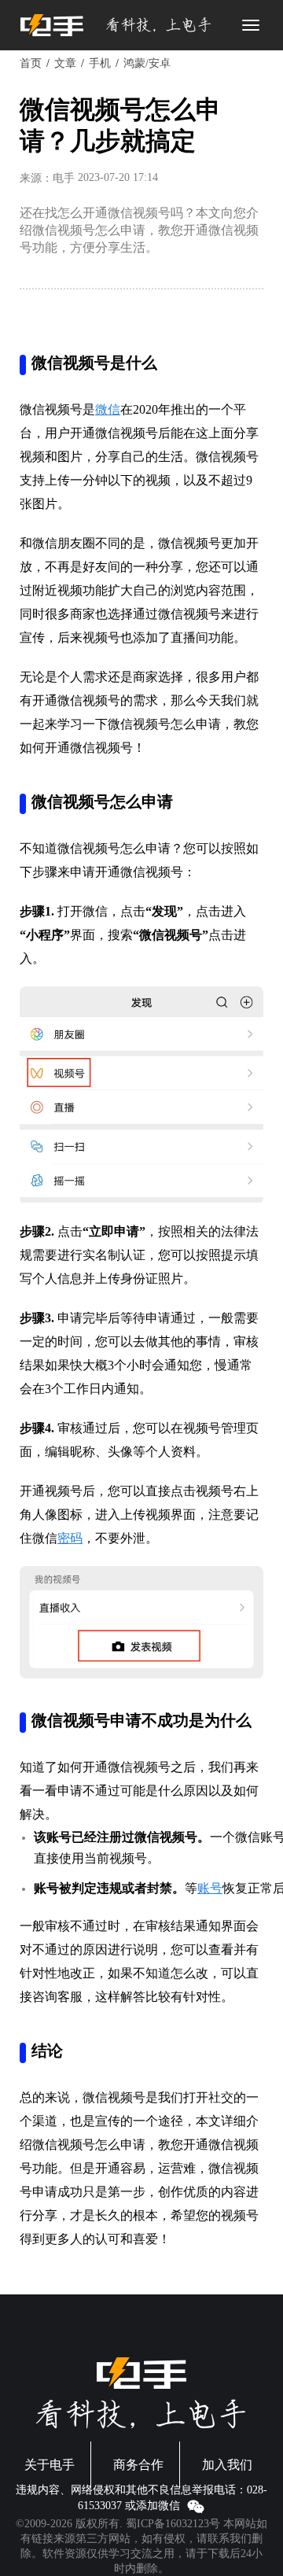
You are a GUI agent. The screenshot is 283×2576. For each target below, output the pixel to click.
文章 (65, 63)
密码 (70, 1538)
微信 (108, 409)
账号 (210, 1888)
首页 (31, 63)
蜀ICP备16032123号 (173, 2524)
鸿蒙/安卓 (147, 63)
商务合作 (138, 2465)
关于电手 (50, 2465)
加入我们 (227, 2465)
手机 (100, 63)
